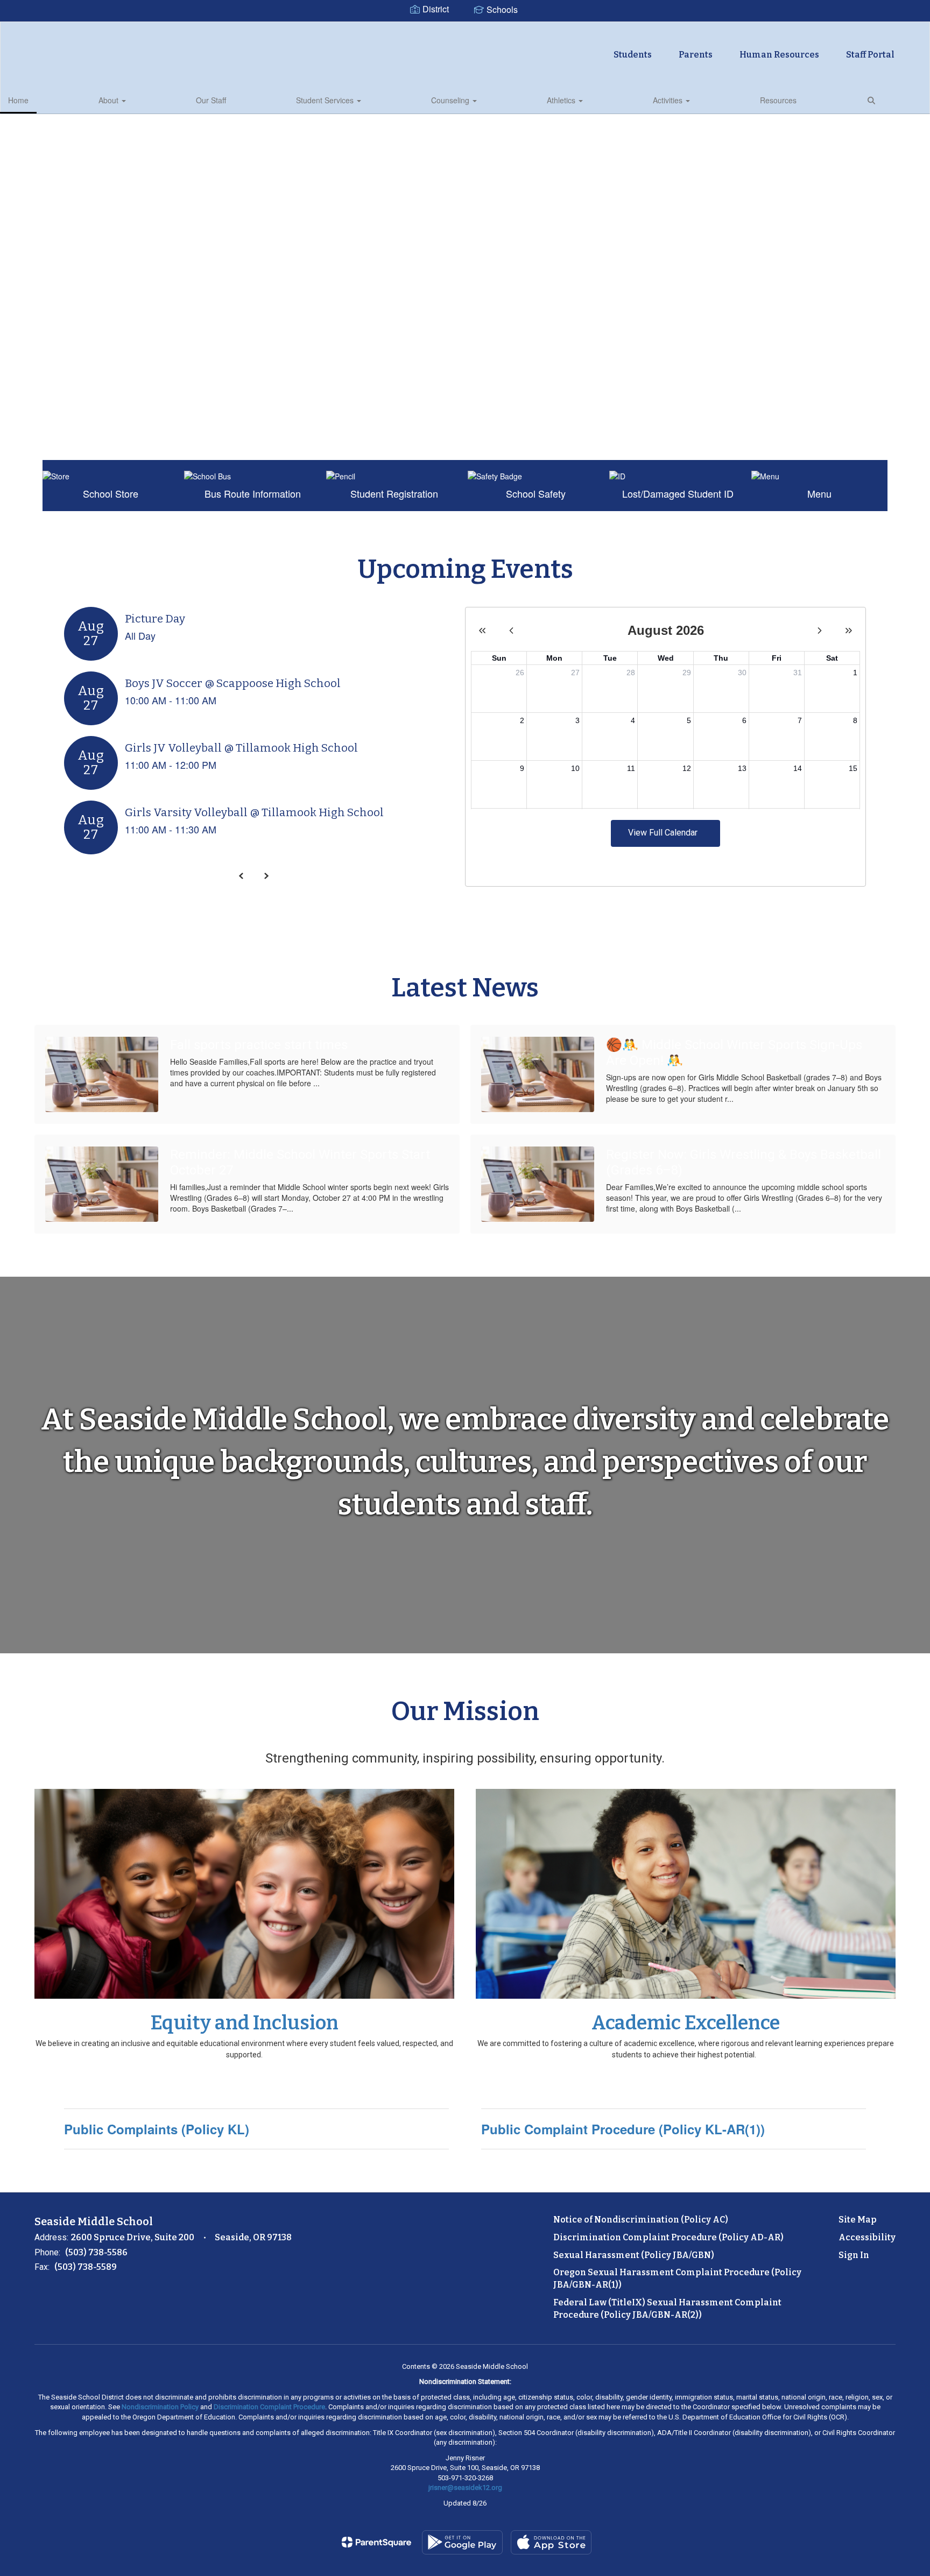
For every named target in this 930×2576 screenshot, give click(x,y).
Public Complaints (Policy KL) (157, 2129)
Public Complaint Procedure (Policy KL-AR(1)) (623, 2129)
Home (18, 100)
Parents (696, 55)
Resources (778, 100)
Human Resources (779, 55)
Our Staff (211, 100)
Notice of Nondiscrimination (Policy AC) (641, 2220)
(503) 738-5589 (86, 2267)
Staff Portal (870, 55)
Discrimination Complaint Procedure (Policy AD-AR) (668, 2237)
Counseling (451, 100)
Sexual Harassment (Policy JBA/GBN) (634, 2255)
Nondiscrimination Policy (160, 2407)
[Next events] (266, 876)
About (110, 100)
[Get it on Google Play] (462, 2542)
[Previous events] (242, 876)
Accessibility (867, 2237)
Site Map (858, 2220)
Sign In (854, 2255)
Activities (669, 100)
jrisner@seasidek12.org (465, 2487)
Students (633, 55)
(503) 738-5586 (96, 2252)
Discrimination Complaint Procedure (269, 2407)
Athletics (562, 100)
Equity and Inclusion (245, 2023)
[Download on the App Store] (551, 2542)
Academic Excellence (686, 2023)
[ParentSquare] (376, 2542)
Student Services (326, 100)
